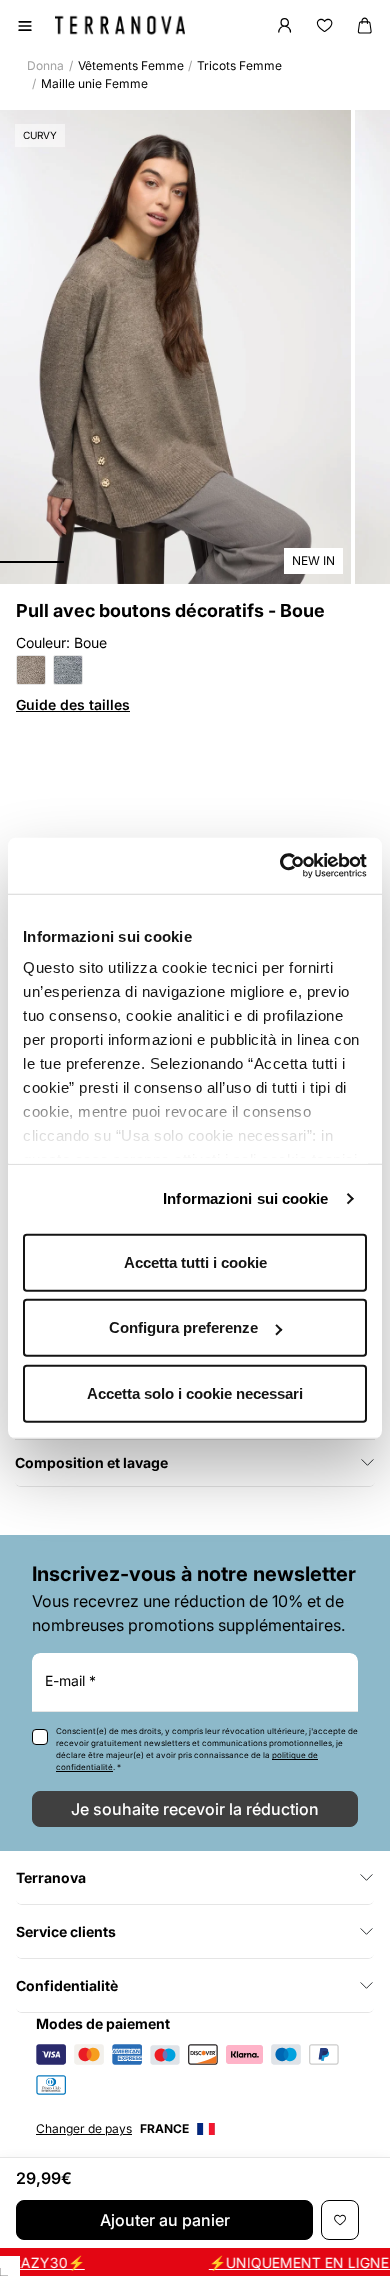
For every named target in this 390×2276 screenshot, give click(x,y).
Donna (45, 65)
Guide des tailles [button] (73, 704)
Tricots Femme (239, 65)
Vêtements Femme (131, 65)
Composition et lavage (91, 1462)
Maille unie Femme (94, 83)
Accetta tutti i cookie (195, 1261)
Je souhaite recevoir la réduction (195, 1809)
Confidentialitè (67, 1985)
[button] (32, 562)
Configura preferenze (183, 1327)
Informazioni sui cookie (245, 1198)
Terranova (51, 1877)
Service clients (66, 1931)
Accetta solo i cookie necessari (195, 1392)
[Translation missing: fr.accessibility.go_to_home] (120, 25)
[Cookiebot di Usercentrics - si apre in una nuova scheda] (280, 866)
